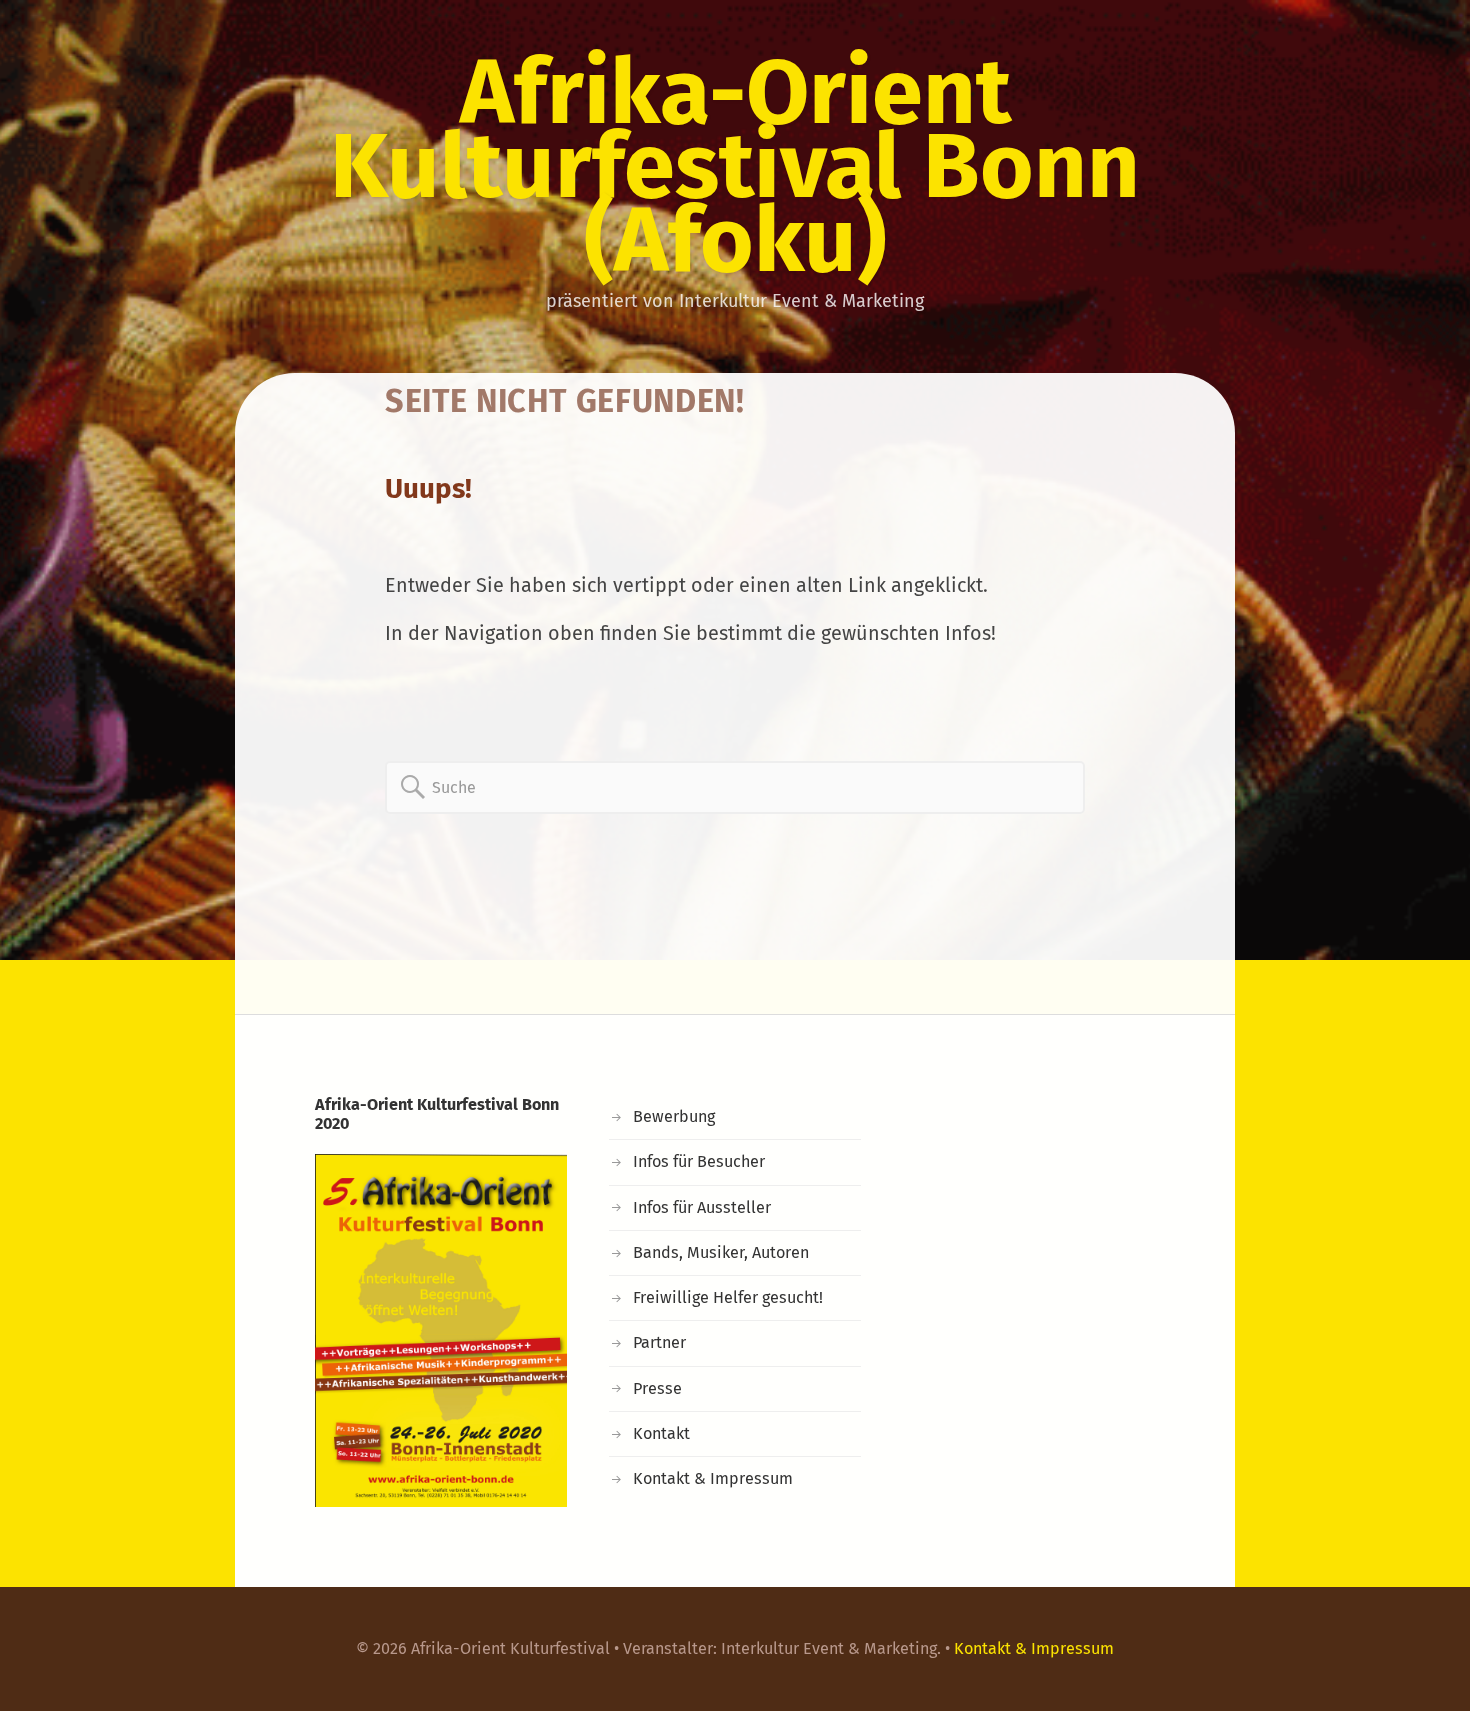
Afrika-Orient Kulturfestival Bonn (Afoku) (735, 166)
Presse (657, 1388)
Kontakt (661, 1433)
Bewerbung (674, 1116)
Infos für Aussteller (702, 1207)
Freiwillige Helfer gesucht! (728, 1297)
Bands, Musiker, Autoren (721, 1252)
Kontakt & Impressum (713, 1478)
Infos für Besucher (699, 1161)
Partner (659, 1342)
